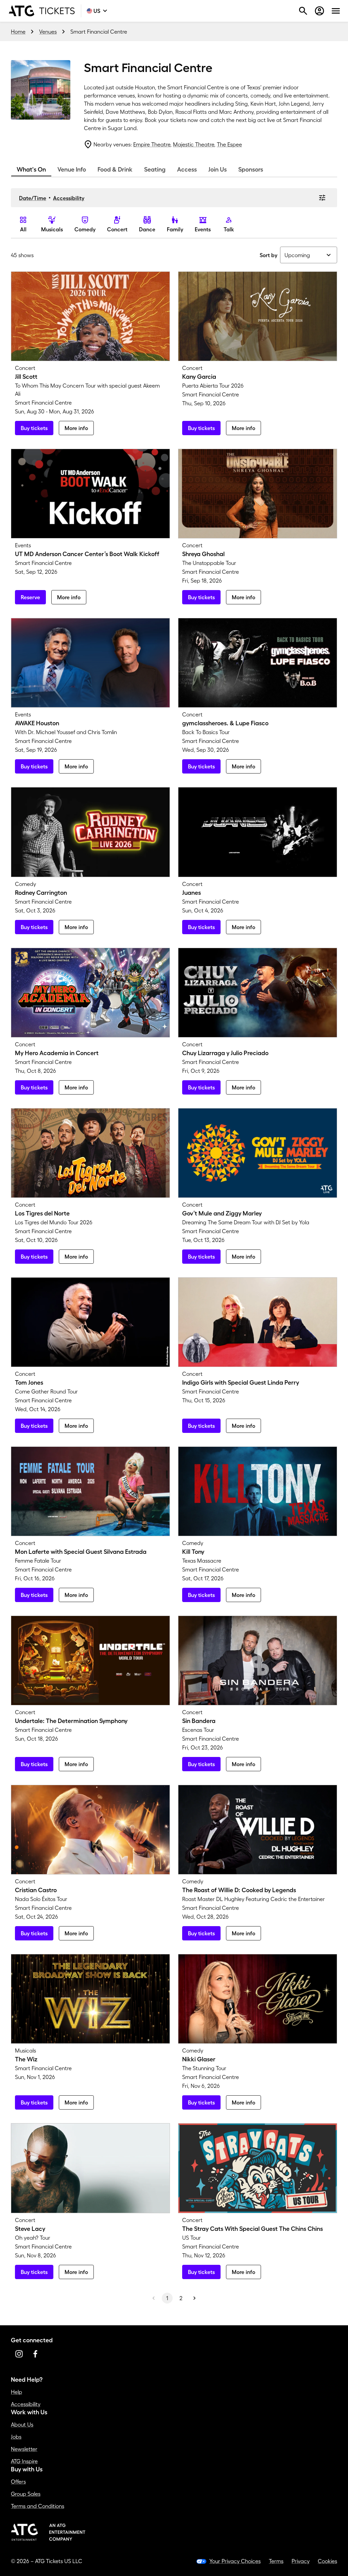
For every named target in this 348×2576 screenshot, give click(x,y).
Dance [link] (147, 229)
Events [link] (203, 229)
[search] (303, 11)
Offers (18, 2482)
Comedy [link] (85, 229)
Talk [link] (229, 229)
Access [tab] (187, 170)
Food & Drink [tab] (115, 170)
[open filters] (322, 198)
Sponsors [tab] (251, 170)
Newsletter (24, 2449)
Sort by (268, 255)
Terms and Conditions (38, 2506)
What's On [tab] (31, 170)
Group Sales (26, 2494)
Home (18, 32)
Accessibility (69, 198)
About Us (22, 2424)
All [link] (23, 229)
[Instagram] (19, 2354)
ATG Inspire (24, 2461)
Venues (48, 32)
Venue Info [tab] (72, 170)
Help (16, 2392)
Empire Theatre (152, 144)
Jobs (16, 2437)
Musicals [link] (52, 229)
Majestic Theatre (194, 144)
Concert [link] (117, 229)
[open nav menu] (336, 11)
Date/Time (33, 198)
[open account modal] (319, 11)
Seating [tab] (155, 170)
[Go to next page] (194, 2298)
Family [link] (175, 229)
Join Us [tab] (217, 170)
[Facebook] (35, 2354)
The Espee (229, 144)
